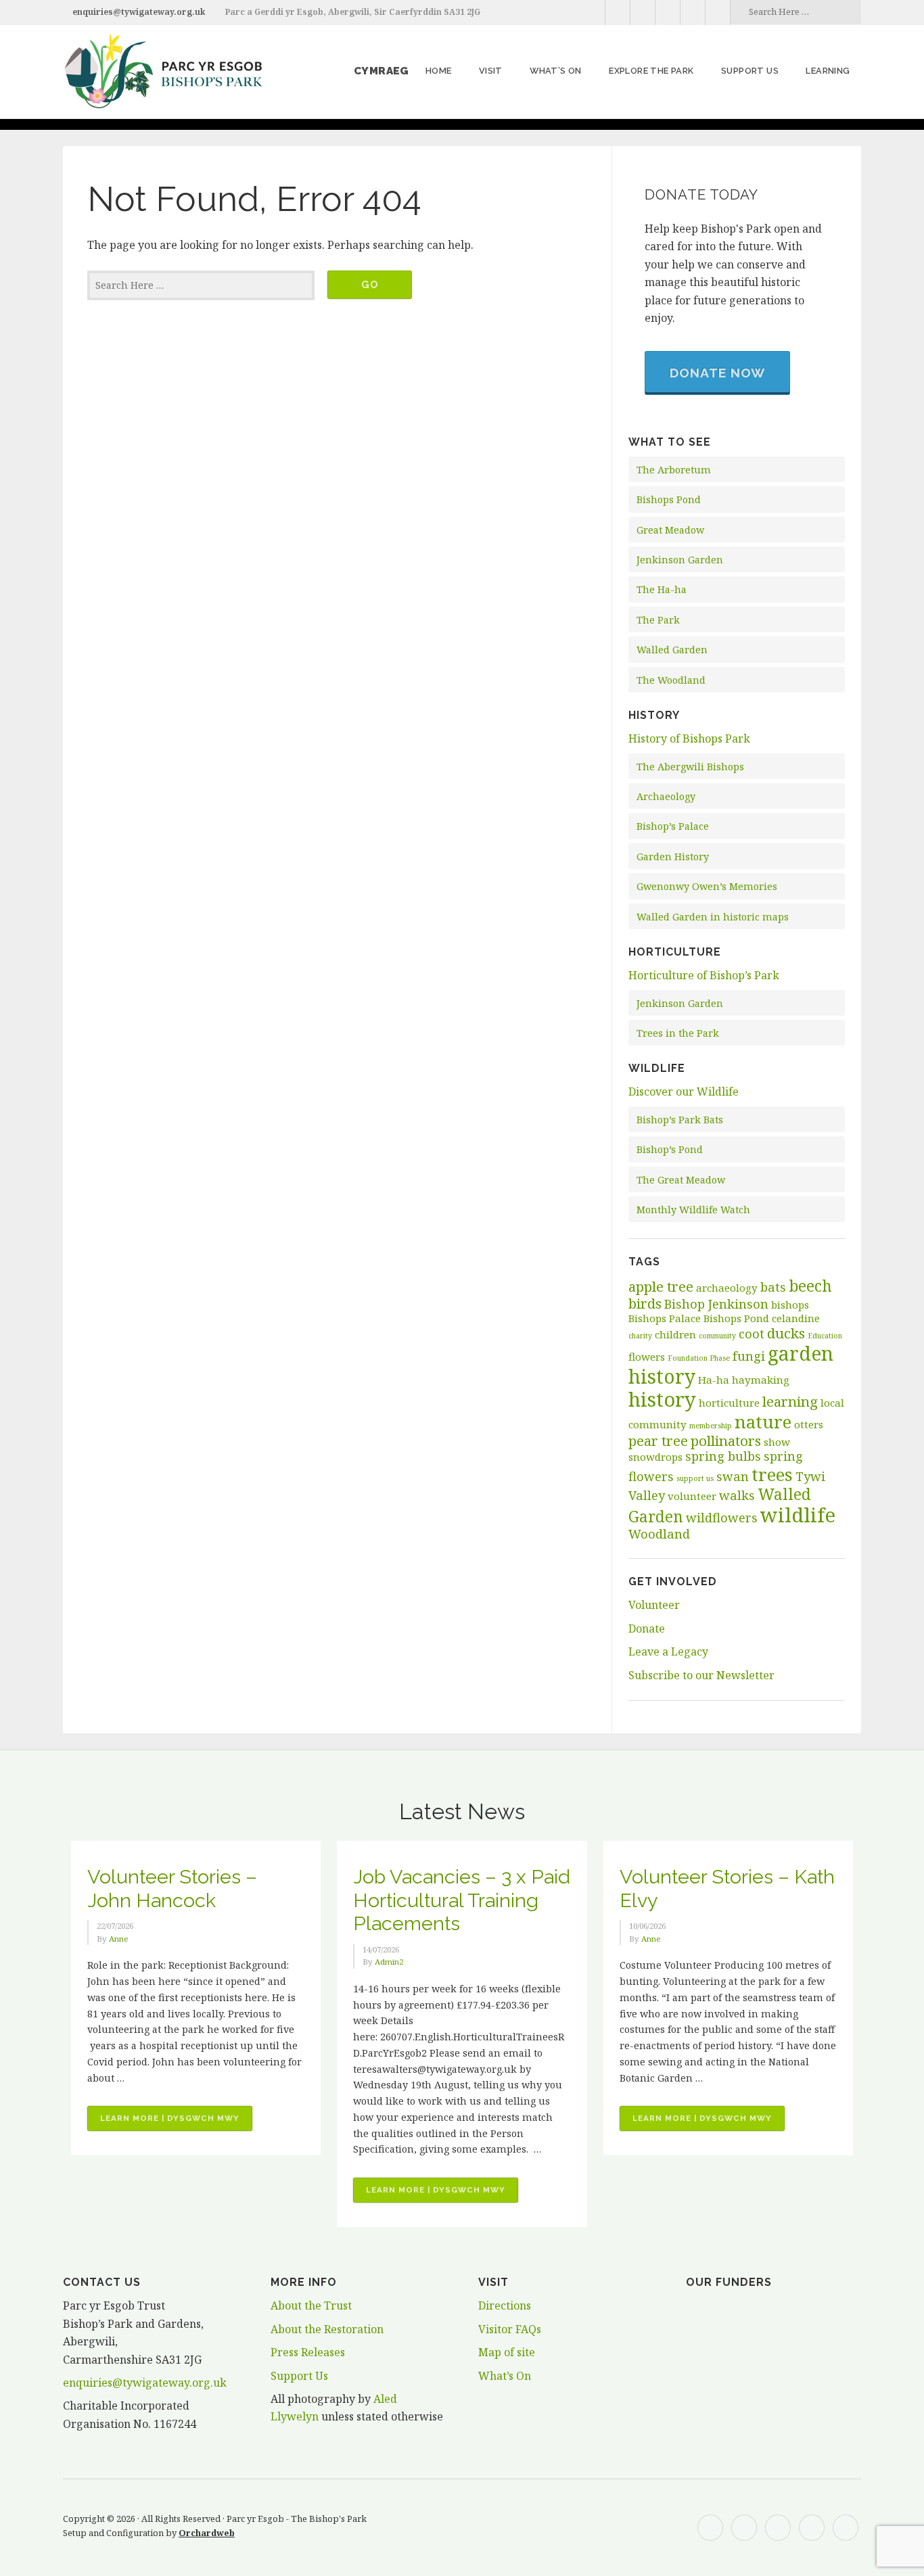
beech (810, 1286)
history (662, 1399)
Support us (750, 71)
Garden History (673, 857)
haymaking (761, 1380)
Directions (505, 2305)
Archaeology (666, 796)
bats (773, 1287)
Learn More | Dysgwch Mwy (176, 2122)
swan (733, 1476)
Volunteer (654, 1605)
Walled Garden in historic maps (713, 917)
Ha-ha (714, 1380)
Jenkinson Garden (680, 560)
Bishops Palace (665, 1318)
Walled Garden (672, 650)
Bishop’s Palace (673, 826)
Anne (119, 1939)
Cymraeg (382, 71)
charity (640, 1336)
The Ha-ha (662, 589)
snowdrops (655, 1457)
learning (790, 1401)
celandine (796, 1318)
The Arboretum (674, 470)
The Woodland (671, 680)
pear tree (658, 1441)
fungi (749, 1356)
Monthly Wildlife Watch (693, 1210)
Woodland (659, 1534)
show (777, 1442)
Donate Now (717, 373)
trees (772, 1474)
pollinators (726, 1441)
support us (695, 1478)
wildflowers (722, 1518)
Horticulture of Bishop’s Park (704, 975)
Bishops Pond (669, 499)
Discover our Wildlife (684, 1092)
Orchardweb (207, 2533)
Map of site (507, 2352)
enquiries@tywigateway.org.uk (139, 12)
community (717, 1336)
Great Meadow (670, 530)
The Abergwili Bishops (690, 767)
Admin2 (389, 1962)
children (675, 1334)
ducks (786, 1333)
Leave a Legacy (668, 1652)
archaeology (727, 1288)
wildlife (798, 1515)
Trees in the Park (678, 1033)
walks (737, 1495)
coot (752, 1334)
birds (645, 1303)
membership (711, 1426)
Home (439, 71)
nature (763, 1422)
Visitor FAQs (510, 2329)
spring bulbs (723, 1456)
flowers (647, 1357)
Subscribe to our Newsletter (701, 1675)
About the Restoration (327, 2329)
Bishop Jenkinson (716, 1304)
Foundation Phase (699, 1358)
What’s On (556, 71)
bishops (790, 1305)
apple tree (661, 1286)
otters (809, 1424)
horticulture (729, 1403)
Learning (828, 71)
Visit (491, 71)
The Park (658, 620)
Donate (647, 1629)
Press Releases (308, 2352)
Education (825, 1336)
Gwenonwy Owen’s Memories (707, 886)
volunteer (692, 1496)
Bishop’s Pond (670, 1149)
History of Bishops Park (689, 739)
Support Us (299, 2376)
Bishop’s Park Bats (680, 1120)
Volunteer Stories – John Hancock (172, 1889)
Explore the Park (651, 71)
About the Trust (311, 2305)
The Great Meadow (681, 1180)
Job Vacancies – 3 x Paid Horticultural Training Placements (462, 1900)
